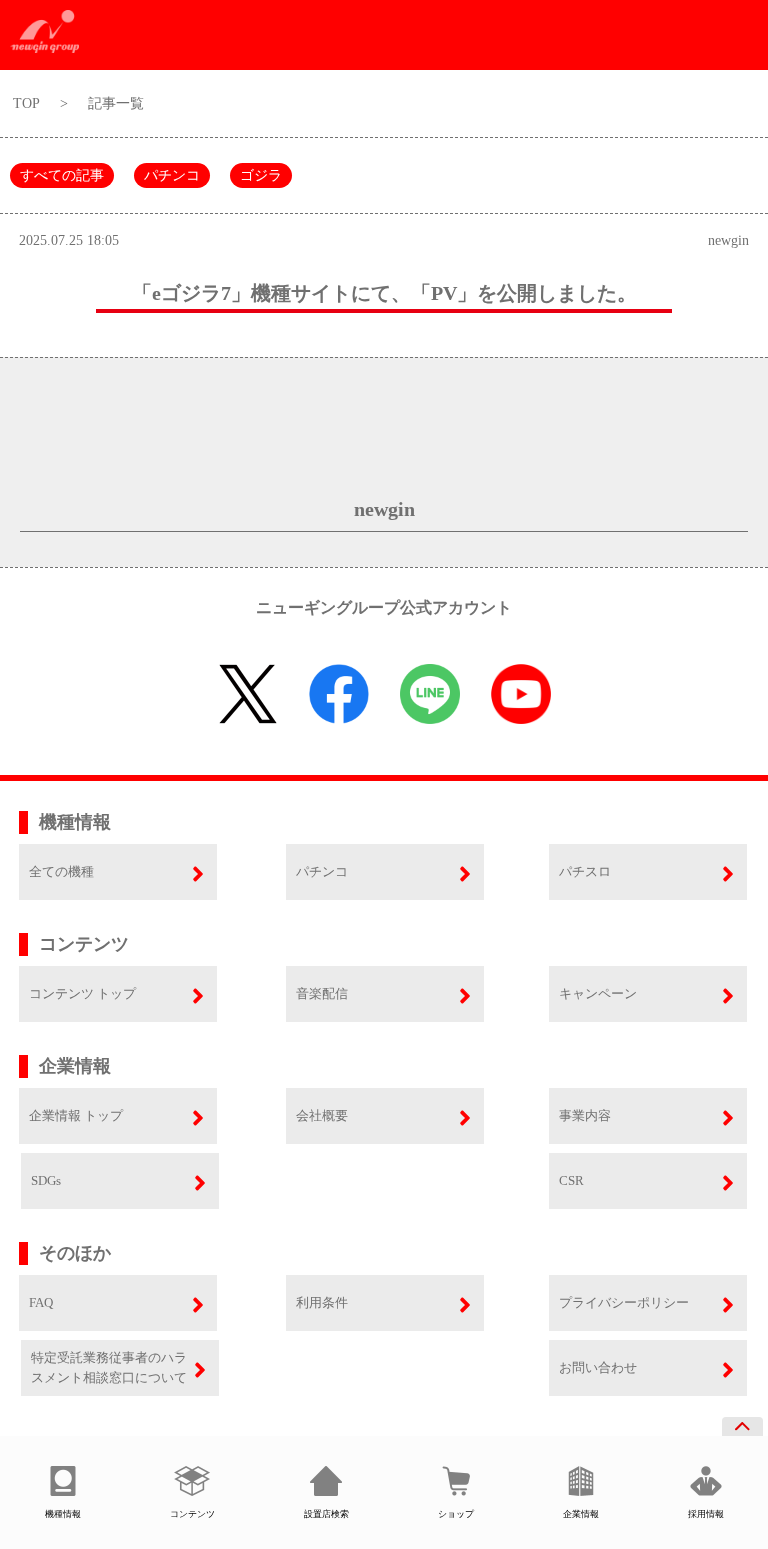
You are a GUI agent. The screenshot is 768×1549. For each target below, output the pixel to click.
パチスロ (585, 871)
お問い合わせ (598, 1367)
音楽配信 (322, 993)
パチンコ (172, 175)
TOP (26, 103)
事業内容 (585, 1115)
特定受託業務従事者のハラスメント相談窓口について (109, 1367)
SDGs (46, 1180)
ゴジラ (261, 175)
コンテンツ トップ (82, 993)
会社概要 (322, 1115)
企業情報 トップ (76, 1115)
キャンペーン (598, 993)
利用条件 (322, 1302)
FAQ (41, 1302)
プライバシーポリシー (624, 1302)
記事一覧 (116, 103)
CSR (571, 1180)
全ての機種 (61, 871)
